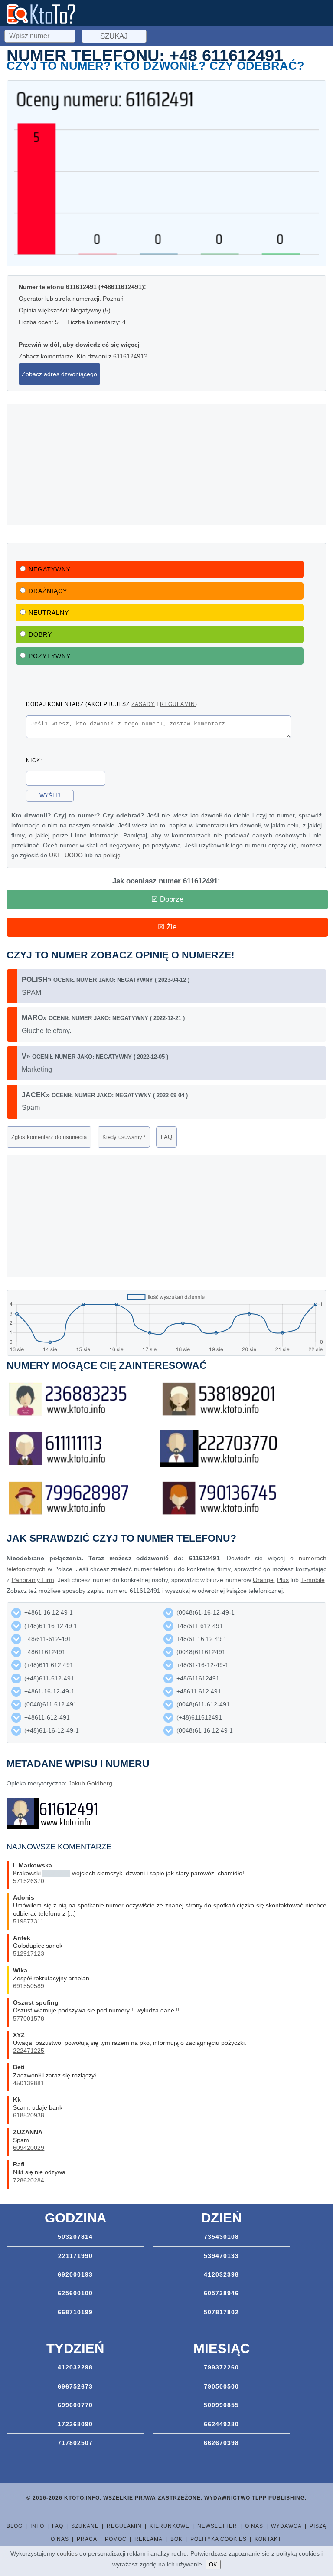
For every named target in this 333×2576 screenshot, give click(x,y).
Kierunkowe (170, 2526)
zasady (143, 704)
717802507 (75, 2443)
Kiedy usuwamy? (124, 1137)
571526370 (29, 1881)
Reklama (149, 2539)
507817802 (221, 2312)
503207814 (75, 2237)
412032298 (75, 2367)
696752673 (75, 2386)
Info (37, 2526)
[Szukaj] (41, 35)
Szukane (85, 2526)
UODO (74, 855)
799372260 (221, 2367)
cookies (67, 2553)
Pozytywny (50, 656)
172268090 (75, 2424)
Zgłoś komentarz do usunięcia (49, 1137)
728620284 (29, 2180)
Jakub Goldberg (90, 1783)
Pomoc (116, 2539)
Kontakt (268, 2539)
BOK (176, 2539)
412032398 (221, 2274)
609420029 (29, 2148)
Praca (87, 2539)
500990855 (221, 2405)
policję (112, 855)
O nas (254, 2526)
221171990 (75, 2256)
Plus (283, 1580)
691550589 (29, 1986)
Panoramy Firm (33, 1580)
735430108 (221, 2237)
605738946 (221, 2293)
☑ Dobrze (167, 899)
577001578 (29, 2018)
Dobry (40, 634)
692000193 (75, 2274)
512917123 (29, 1953)
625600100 (75, 2293)
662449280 (221, 2424)
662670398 (221, 2443)
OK (213, 2565)
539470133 (221, 2256)
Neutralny (49, 613)
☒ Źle (167, 927)
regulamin (178, 704)
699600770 (75, 2405)
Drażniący (48, 591)
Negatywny (50, 569)
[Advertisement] (166, 465)
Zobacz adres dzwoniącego (59, 374)
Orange (263, 1580)
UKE (55, 855)
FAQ (166, 1137)
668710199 (75, 2312)
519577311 (28, 1921)
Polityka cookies (219, 2539)
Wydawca (286, 2526)
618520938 (29, 2115)
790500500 (221, 2386)
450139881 (29, 2083)
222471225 (29, 2051)
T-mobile (313, 1580)
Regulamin (124, 2526)
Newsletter (217, 2526)
